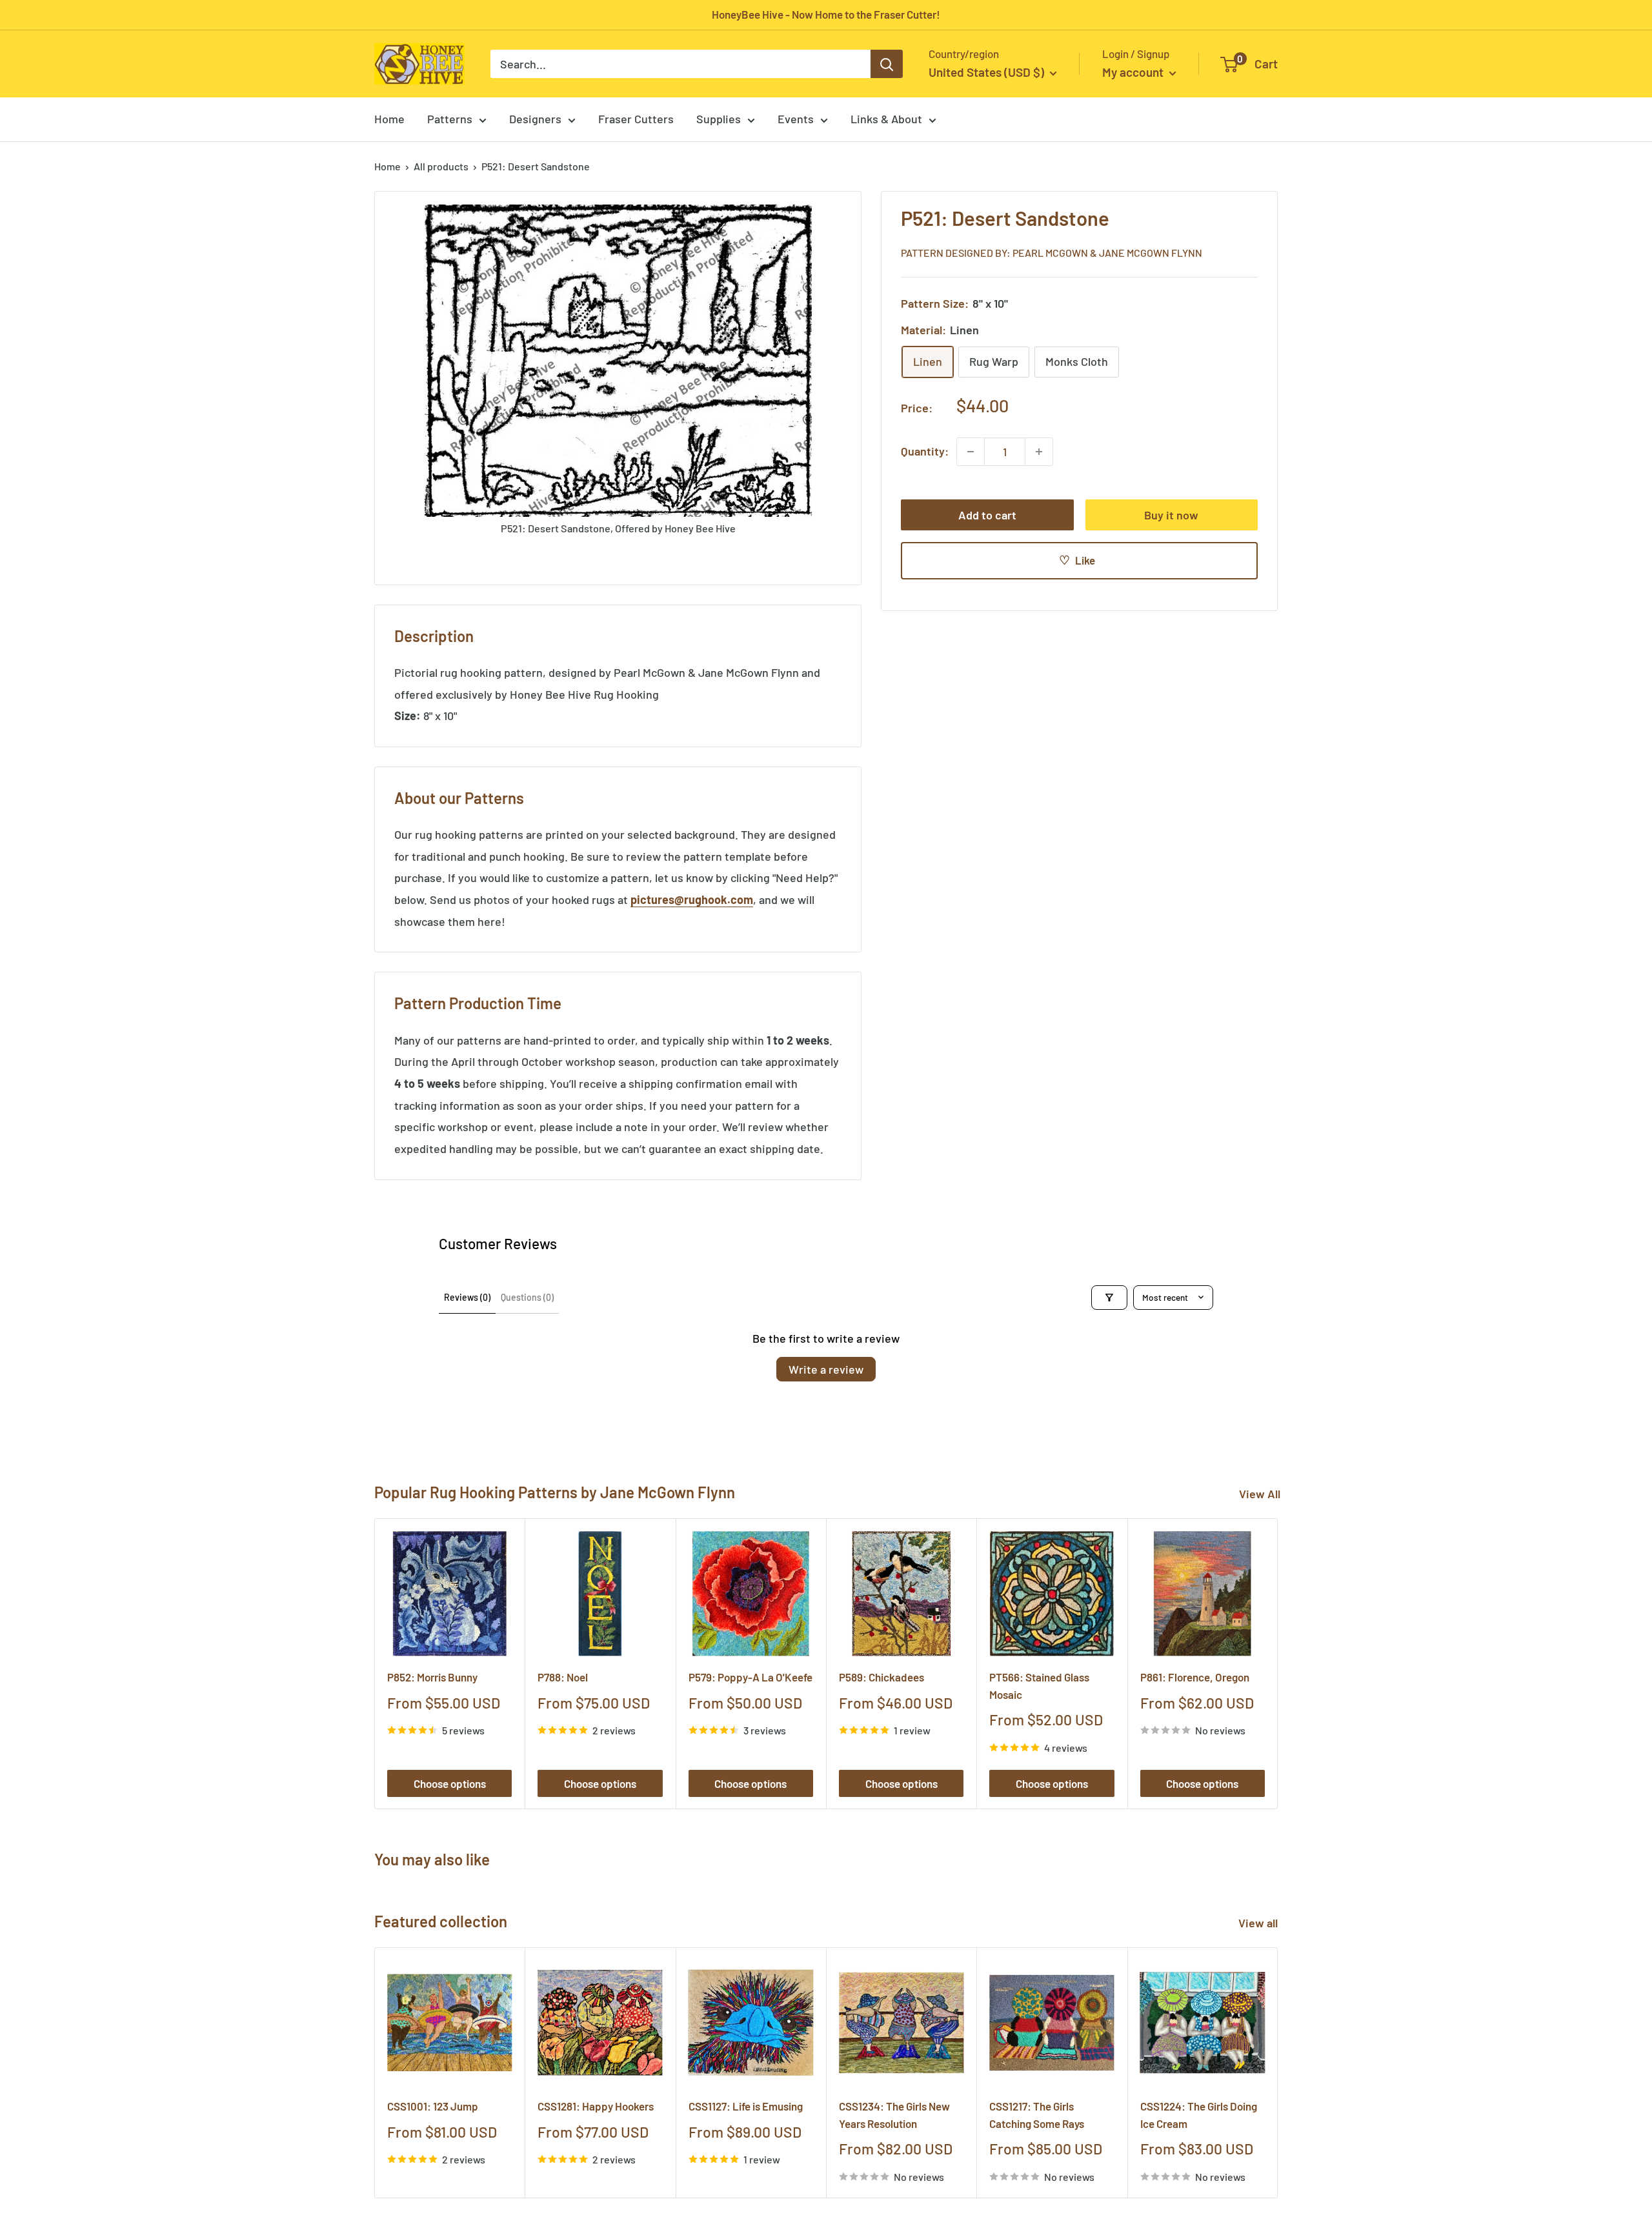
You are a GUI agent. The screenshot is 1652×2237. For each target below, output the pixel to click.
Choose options (450, 1783)
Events (796, 119)
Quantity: (925, 451)
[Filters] (1109, 1298)
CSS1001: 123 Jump (433, 2106)
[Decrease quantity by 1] (971, 452)
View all (1259, 1923)
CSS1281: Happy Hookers (596, 2106)
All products (441, 166)
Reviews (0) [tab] (467, 1297)
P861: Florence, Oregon (1195, 1677)
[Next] (1278, 1664)
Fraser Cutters (636, 119)
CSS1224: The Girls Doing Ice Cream (1199, 2114)
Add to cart (987, 515)
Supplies (719, 119)
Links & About (886, 119)
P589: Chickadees (881, 1677)
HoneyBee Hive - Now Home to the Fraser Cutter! (826, 14)
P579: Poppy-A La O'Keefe (750, 1677)
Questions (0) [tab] (527, 1297)
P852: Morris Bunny (432, 1677)
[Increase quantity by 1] (1039, 452)
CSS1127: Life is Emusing (746, 2106)
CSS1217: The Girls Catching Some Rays (1037, 2114)
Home (389, 119)
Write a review (826, 1369)
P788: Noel (563, 1677)
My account (1134, 72)
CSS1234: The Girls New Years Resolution (894, 2114)
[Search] (887, 64)
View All (1260, 1494)
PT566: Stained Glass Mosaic (1039, 1685)
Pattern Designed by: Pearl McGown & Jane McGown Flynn (1052, 253)
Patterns (450, 119)
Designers (535, 119)
